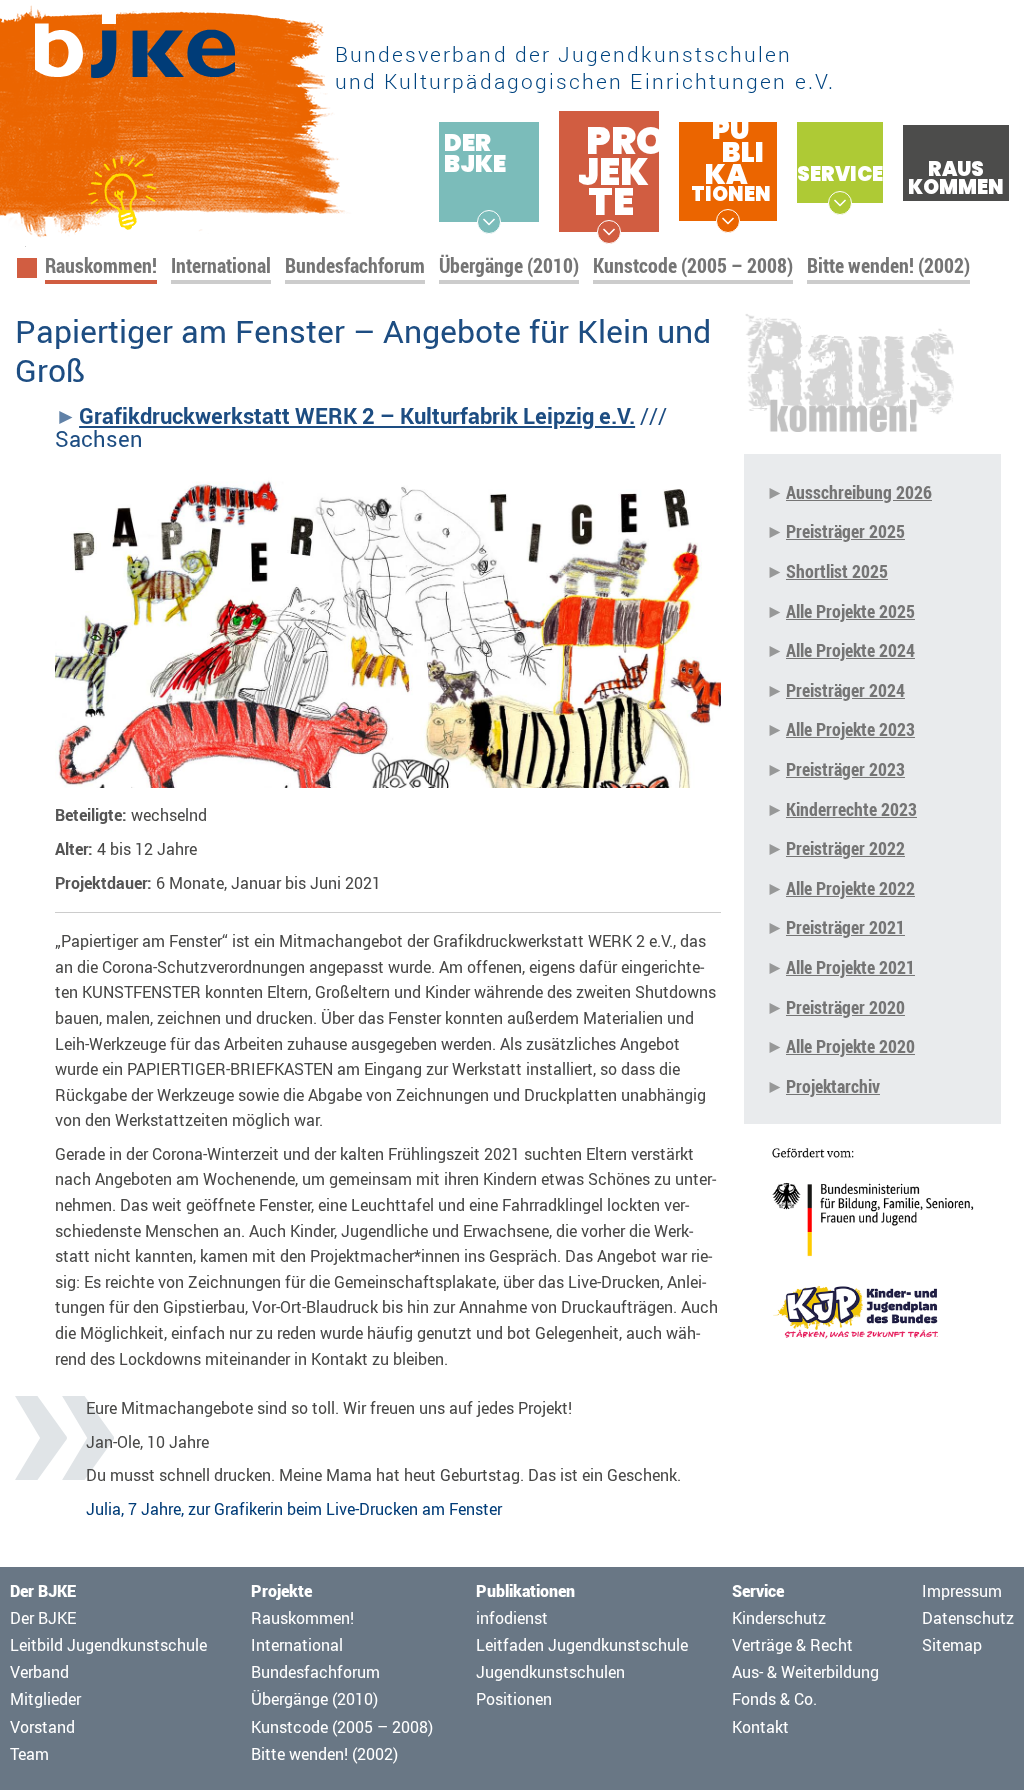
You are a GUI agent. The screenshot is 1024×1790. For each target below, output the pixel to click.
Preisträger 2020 (845, 1007)
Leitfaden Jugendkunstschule (582, 1645)
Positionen (514, 1699)
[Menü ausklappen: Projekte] (609, 232)
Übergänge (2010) (509, 265)
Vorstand (42, 1727)
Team (29, 1754)
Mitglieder (45, 1699)
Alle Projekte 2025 (850, 611)
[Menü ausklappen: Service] (840, 203)
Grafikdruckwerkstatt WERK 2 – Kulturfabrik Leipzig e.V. (357, 416)
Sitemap (952, 1645)
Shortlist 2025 (837, 571)
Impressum (962, 1591)
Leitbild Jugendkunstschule (108, 1645)
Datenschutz (968, 1618)
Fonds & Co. (774, 1699)
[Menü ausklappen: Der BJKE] (489, 222)
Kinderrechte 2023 (851, 809)
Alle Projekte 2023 (850, 729)
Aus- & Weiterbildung (805, 1672)
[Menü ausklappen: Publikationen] (728, 221)
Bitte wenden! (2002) (888, 265)
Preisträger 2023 (845, 769)
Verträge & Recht (792, 1645)
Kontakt (760, 1727)
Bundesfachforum (355, 265)
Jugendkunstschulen (550, 1672)
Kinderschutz (779, 1618)
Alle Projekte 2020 (850, 1046)
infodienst (512, 1618)
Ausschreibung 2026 (859, 492)
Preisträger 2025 (845, 531)
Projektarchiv (833, 1086)
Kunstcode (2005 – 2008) (693, 265)
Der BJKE (43, 1618)
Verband (39, 1672)
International (221, 265)
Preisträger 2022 (845, 848)
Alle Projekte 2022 (850, 888)
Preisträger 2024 (845, 690)
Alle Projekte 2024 (850, 650)
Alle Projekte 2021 (850, 967)
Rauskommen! (101, 265)
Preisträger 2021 (845, 927)
